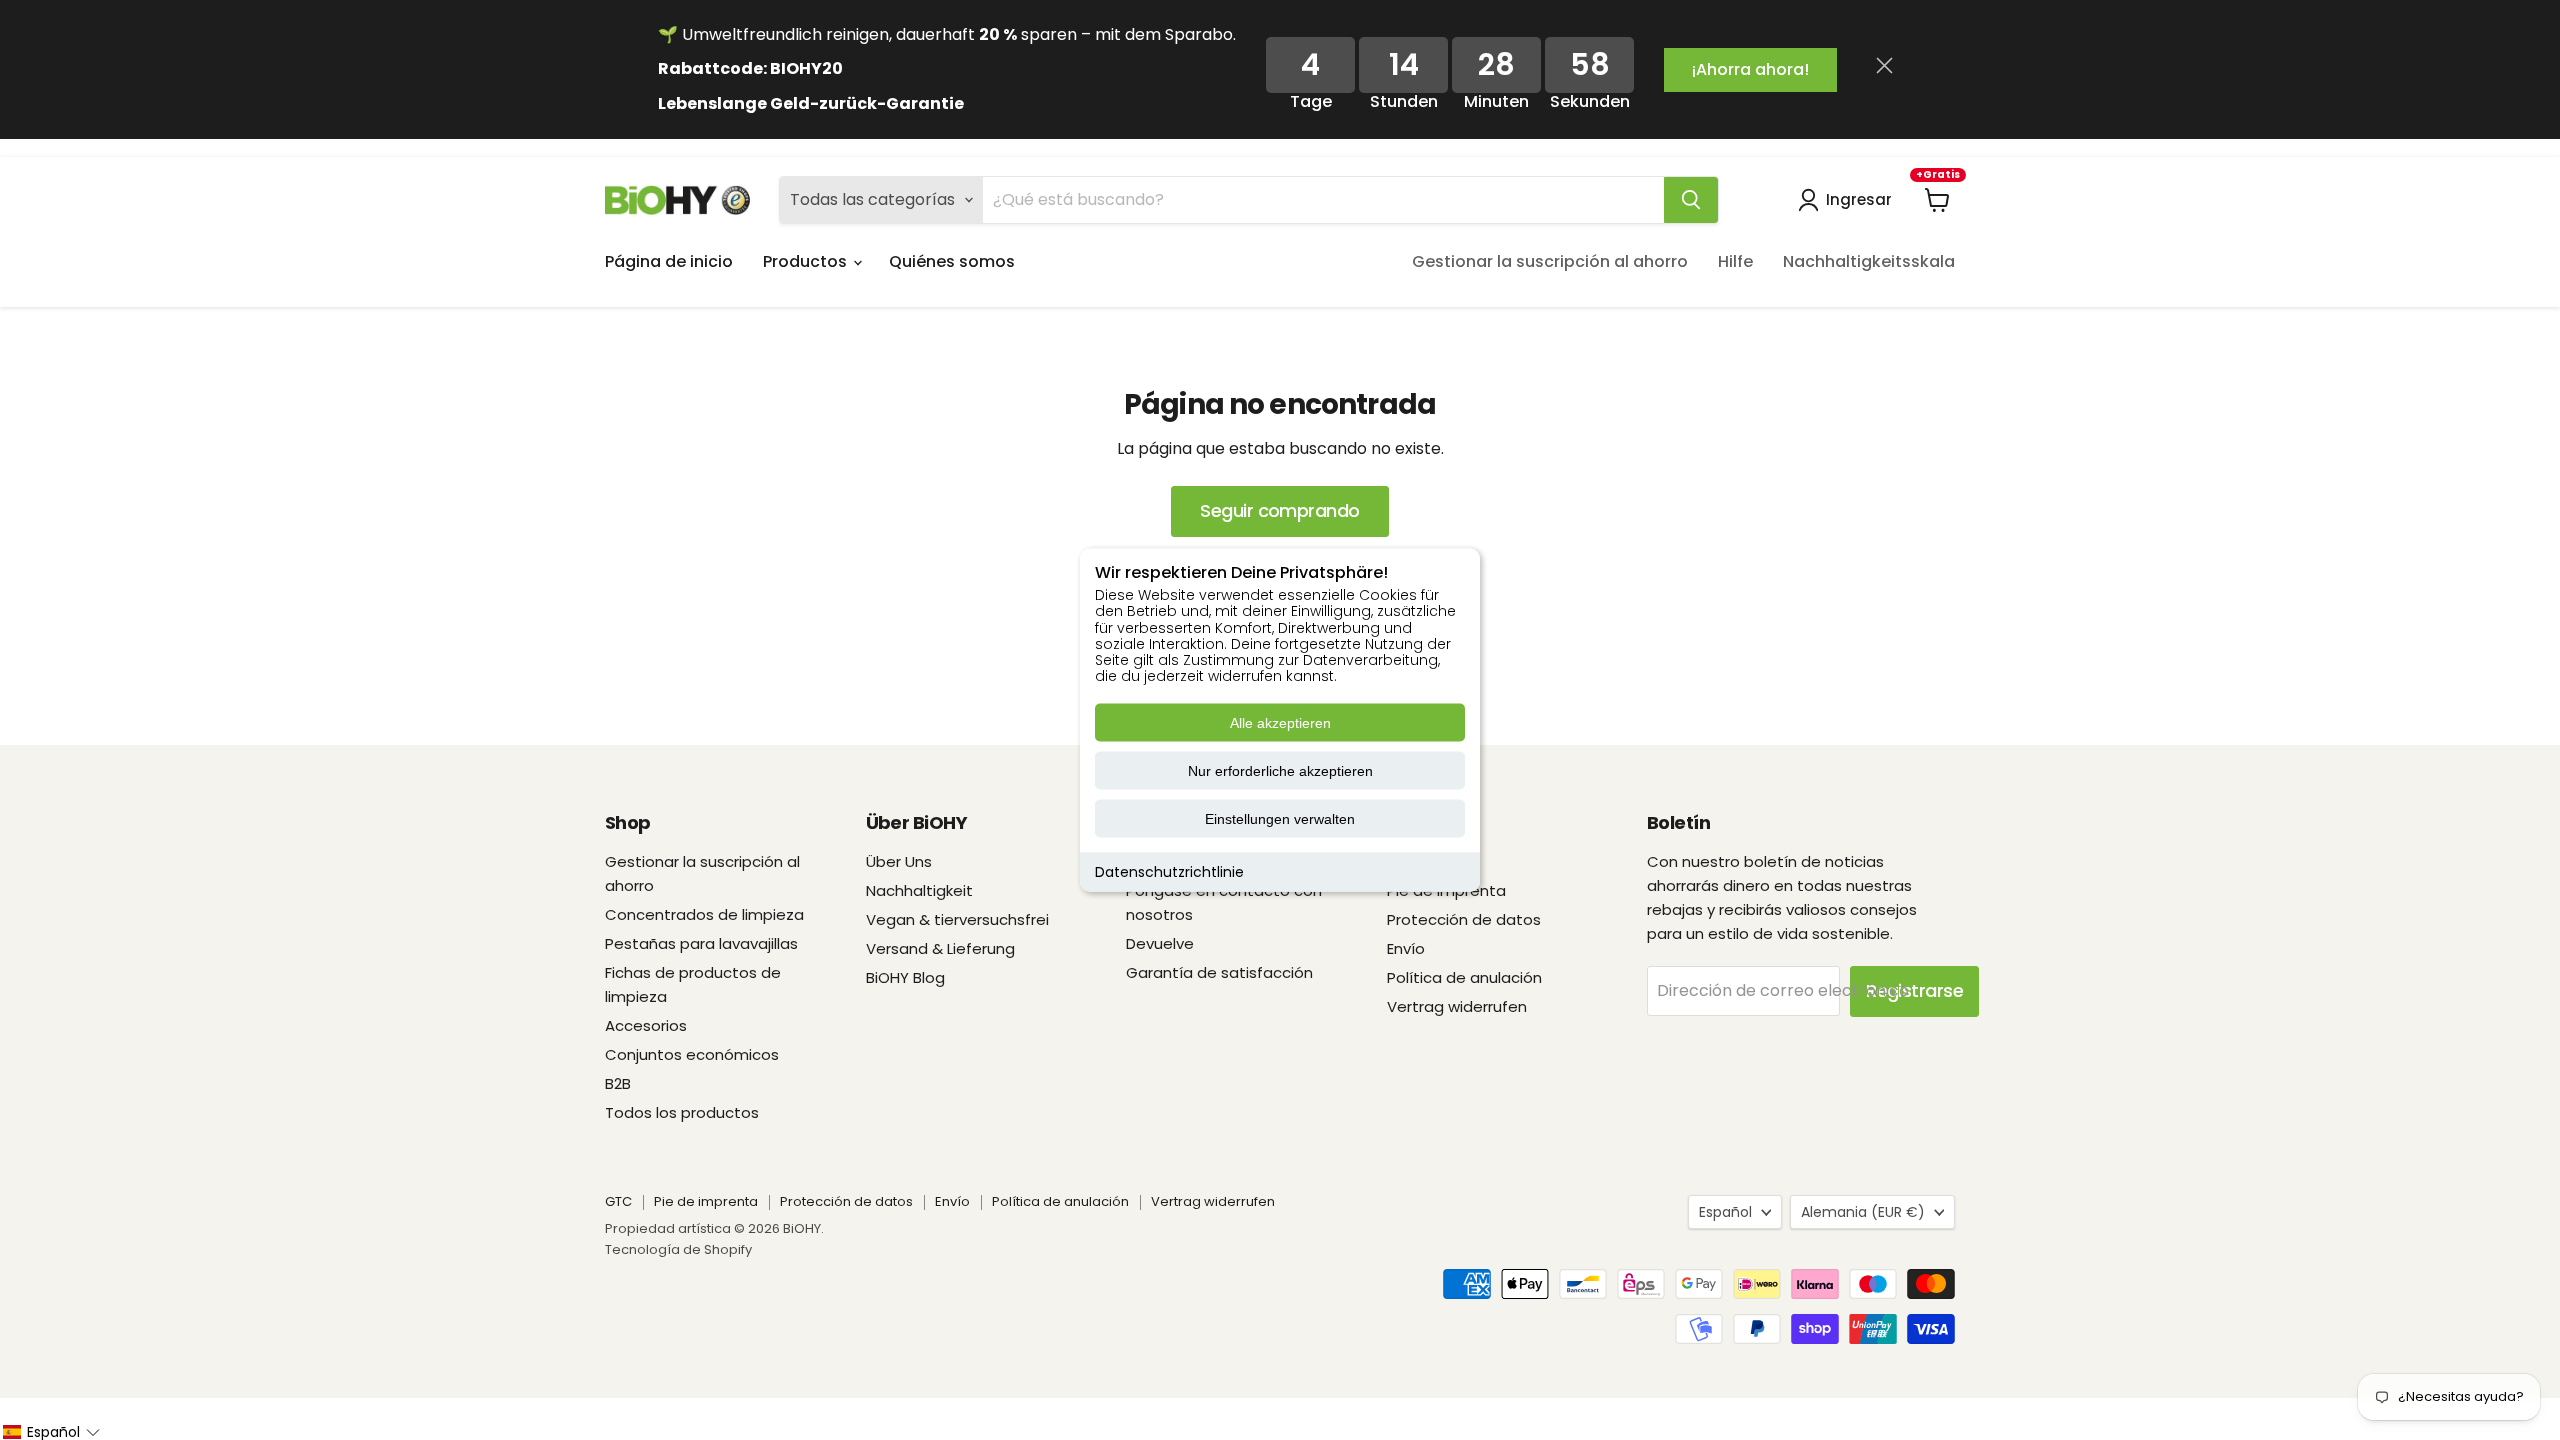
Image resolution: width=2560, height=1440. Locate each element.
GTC (618, 1201)
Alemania (1863, 1212)
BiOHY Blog (905, 977)
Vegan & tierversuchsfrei (957, 919)
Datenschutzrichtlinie (1169, 872)
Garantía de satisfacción (1219, 972)
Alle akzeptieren (1280, 723)
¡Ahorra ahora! (1750, 69)
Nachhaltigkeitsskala (1869, 261)
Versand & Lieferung (940, 948)
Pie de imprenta (706, 1201)
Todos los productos (682, 1112)
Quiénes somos (952, 261)
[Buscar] (1691, 200)
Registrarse (1914, 990)
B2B (618, 1083)
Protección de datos (1464, 919)
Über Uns (899, 861)
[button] (51, 1432)
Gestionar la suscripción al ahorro (1550, 261)
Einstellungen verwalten (1280, 819)
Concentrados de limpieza (704, 914)
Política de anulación (1464, 977)
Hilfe (1735, 261)
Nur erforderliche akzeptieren (1280, 771)
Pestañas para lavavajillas (701, 943)
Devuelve (1160, 943)
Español (1725, 1212)
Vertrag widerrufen (1457, 1006)
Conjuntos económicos (692, 1054)
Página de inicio (669, 261)
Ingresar (1859, 199)
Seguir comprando (1279, 510)
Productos (807, 261)
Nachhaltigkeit (919, 890)
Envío (1406, 948)
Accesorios (646, 1025)
